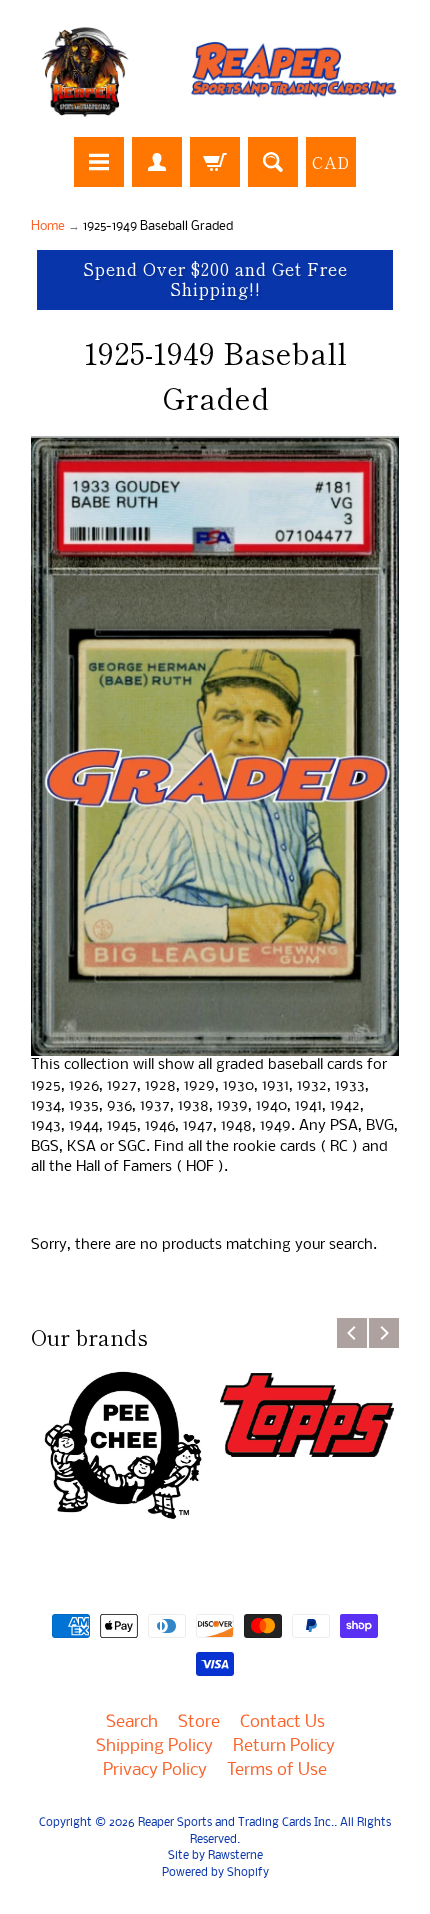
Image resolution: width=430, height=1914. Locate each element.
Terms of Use (277, 1770)
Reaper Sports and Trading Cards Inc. (236, 1823)
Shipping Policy (154, 1746)
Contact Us (282, 1722)
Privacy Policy (155, 1770)
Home (48, 226)
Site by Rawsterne (215, 1856)
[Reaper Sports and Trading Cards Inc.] (215, 71)
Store (199, 1722)
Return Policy (284, 1746)
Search (132, 1722)
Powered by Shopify (215, 1873)
